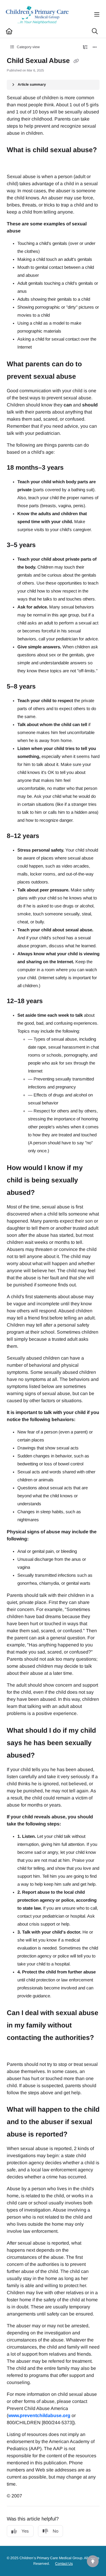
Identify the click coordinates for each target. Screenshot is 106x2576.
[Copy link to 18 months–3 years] (73, 468)
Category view (28, 47)
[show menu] (97, 15)
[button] (93, 2561)
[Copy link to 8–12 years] (48, 836)
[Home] (37, 15)
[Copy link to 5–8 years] (45, 687)
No (56, 2531)
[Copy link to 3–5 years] (45, 546)
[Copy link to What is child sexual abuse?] (16, 163)
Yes (25, 2531)
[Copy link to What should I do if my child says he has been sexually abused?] (44, 1755)
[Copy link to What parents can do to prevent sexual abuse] (85, 377)
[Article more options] (95, 47)
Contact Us (64, 2564)
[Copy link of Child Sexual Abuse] (76, 61)
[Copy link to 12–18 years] (52, 1002)
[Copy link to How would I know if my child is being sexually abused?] (44, 1193)
